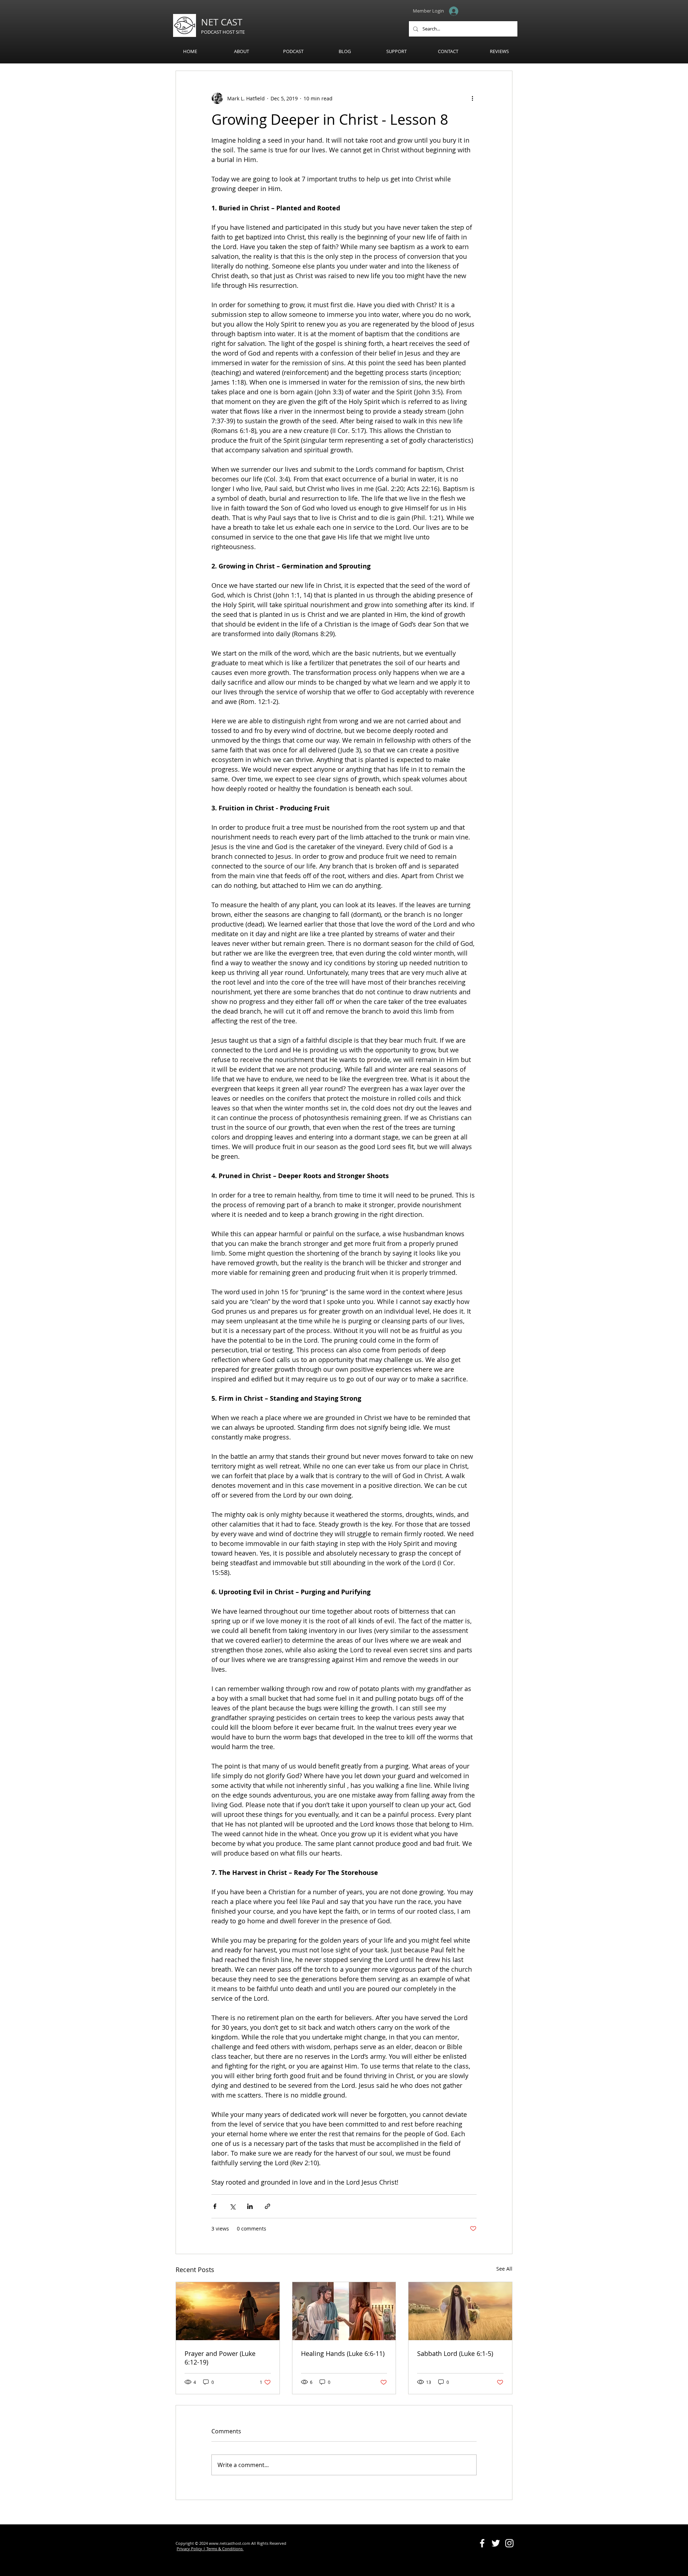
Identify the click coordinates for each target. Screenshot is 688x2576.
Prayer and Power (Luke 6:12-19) (220, 2358)
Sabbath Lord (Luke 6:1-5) (455, 2353)
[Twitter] (496, 2543)
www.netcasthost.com (230, 2543)
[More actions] (472, 98)
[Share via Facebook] (215, 2206)
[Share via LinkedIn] (250, 2206)
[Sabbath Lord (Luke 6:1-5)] (460, 2311)
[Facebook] (482, 2543)
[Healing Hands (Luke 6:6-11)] (344, 2311)
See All (504, 2269)
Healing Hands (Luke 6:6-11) (343, 2353)
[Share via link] (267, 2206)
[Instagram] (509, 2543)
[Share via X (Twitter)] (232, 2206)
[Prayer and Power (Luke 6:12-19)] (228, 2311)
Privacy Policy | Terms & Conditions (210, 2549)
